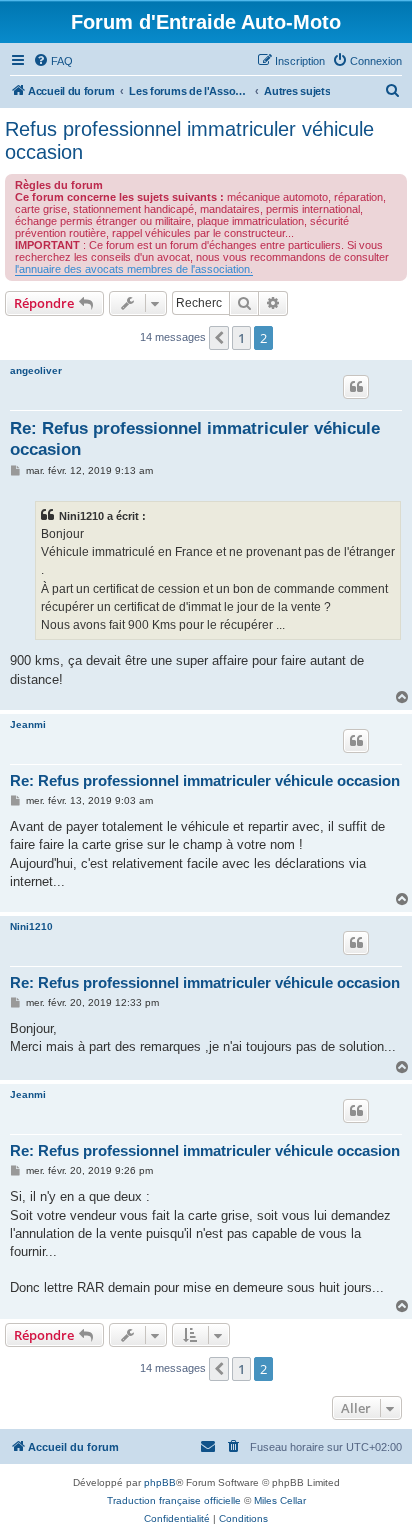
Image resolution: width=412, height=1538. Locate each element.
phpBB (160, 1482)
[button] (219, 338)
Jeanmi (28, 724)
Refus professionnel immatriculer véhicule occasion (189, 140)
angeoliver (36, 370)
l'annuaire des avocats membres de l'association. (134, 269)
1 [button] (241, 338)
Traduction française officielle (174, 1500)
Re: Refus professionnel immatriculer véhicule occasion (195, 439)
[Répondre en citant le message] (356, 387)
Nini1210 (31, 926)
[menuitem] (53, 61)
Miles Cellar (280, 1500)
